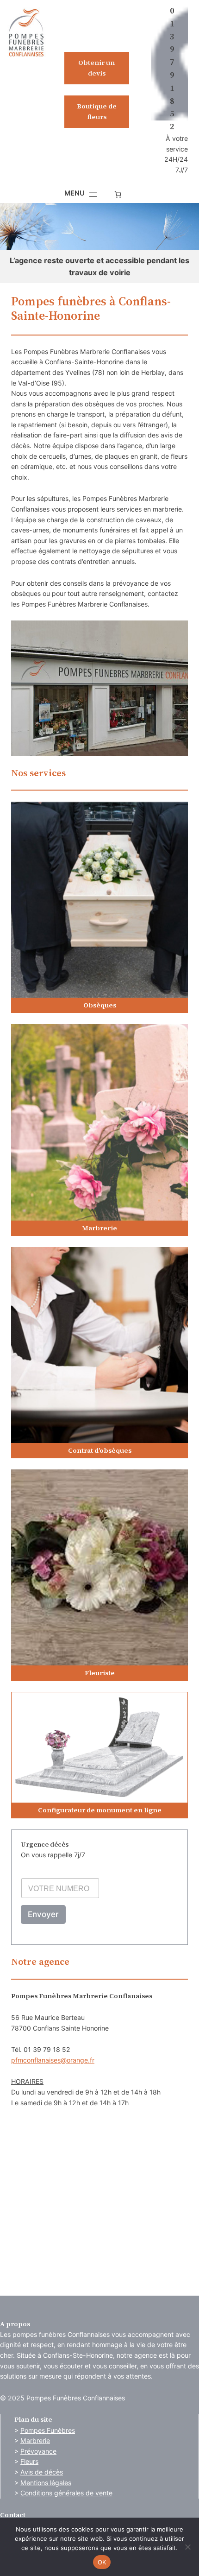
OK (102, 2562)
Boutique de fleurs (97, 111)
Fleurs (29, 2461)
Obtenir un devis (96, 68)
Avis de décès (42, 2472)
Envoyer (43, 1914)
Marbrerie (35, 2440)
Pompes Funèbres (48, 2430)
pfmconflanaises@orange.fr (53, 2060)
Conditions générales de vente (66, 2493)
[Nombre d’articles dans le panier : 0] (118, 195)
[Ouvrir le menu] (81, 195)
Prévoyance (38, 2451)
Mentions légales (46, 2483)
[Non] (187, 2547)
